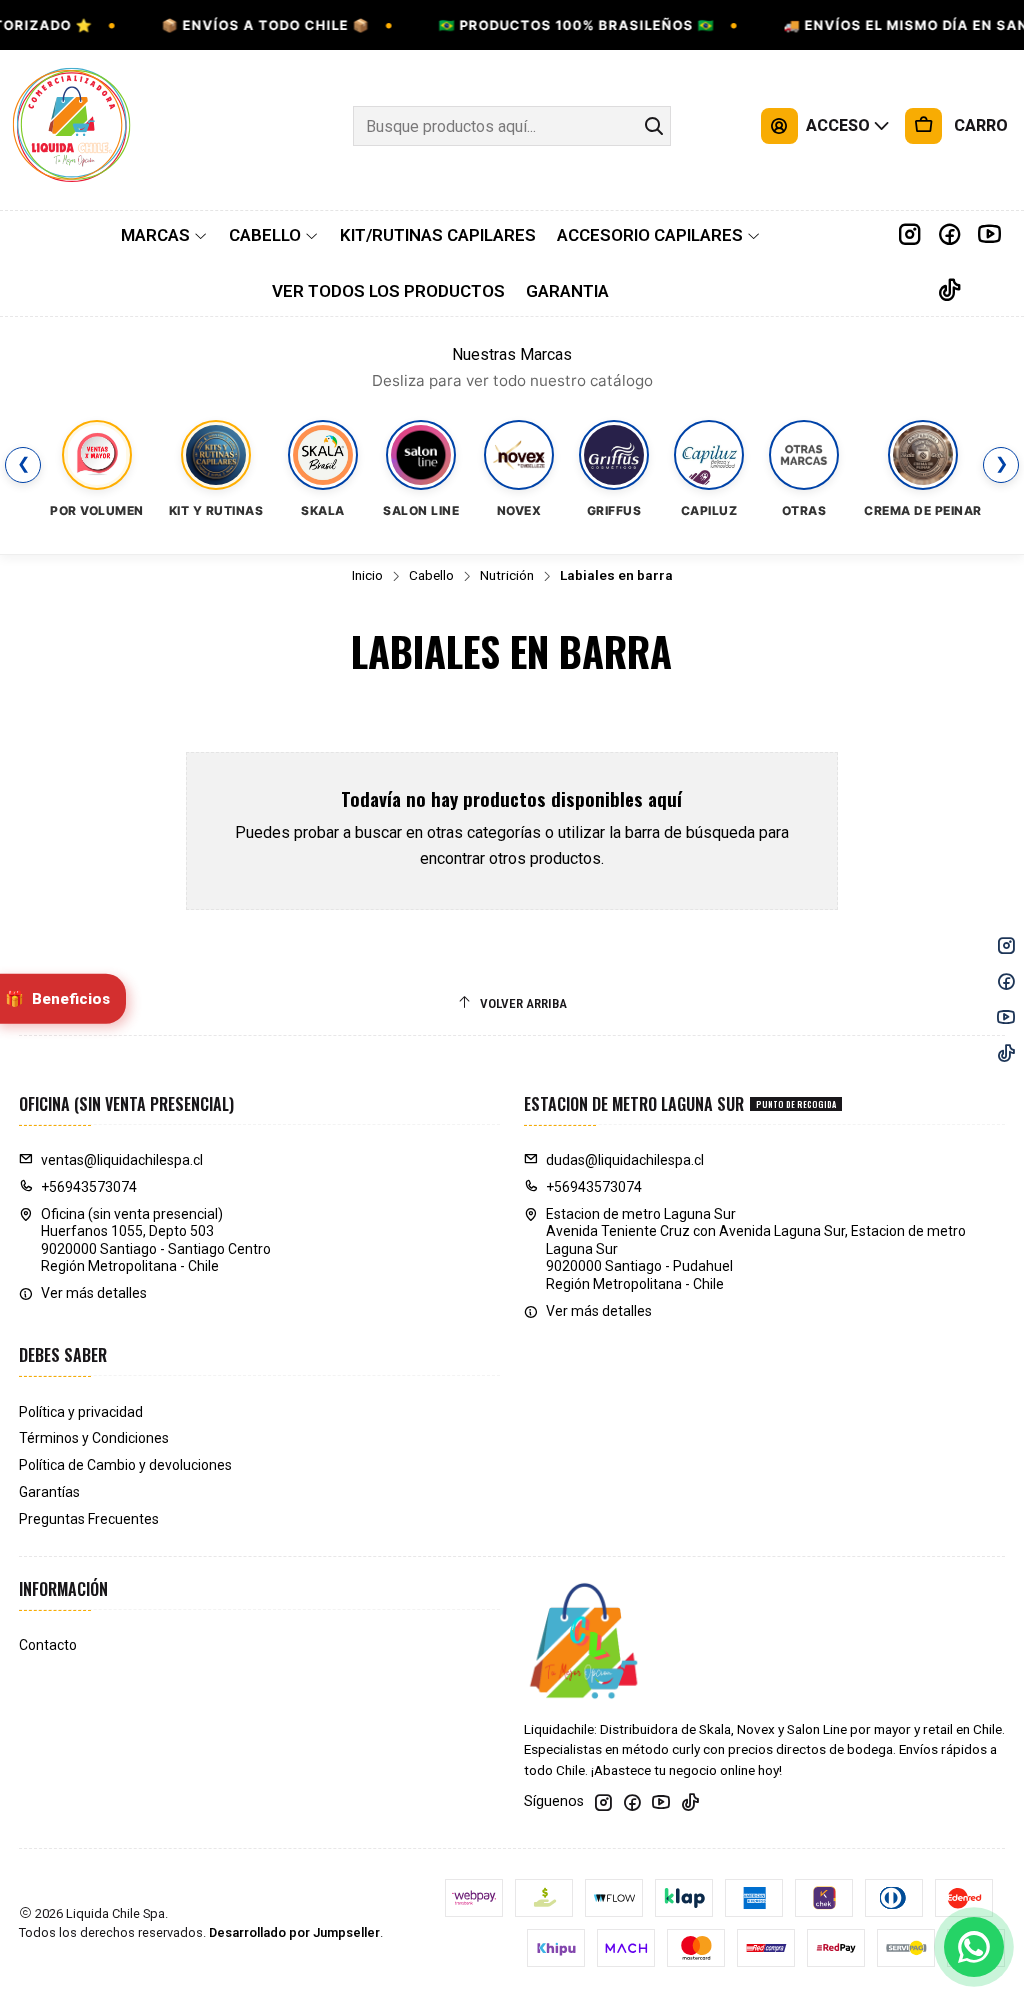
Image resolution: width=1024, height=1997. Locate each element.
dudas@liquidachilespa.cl (625, 1160)
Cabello (431, 576)
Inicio (367, 576)
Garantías (49, 1492)
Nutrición (507, 576)
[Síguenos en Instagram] (909, 235)
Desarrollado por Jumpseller (294, 1932)
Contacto (48, 1645)
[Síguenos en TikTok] (949, 291)
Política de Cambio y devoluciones (125, 1465)
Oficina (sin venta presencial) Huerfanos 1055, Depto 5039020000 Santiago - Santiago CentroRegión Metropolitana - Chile (156, 1240)
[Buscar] (654, 126)
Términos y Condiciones (94, 1438)
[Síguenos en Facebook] (949, 235)
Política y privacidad (81, 1412)
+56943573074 (89, 1187)
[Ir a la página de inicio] (72, 126)
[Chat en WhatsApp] (974, 1947)
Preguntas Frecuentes (89, 1519)
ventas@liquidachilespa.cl (122, 1160)
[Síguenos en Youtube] (989, 235)
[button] (164, 235)
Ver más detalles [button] (94, 1293)
